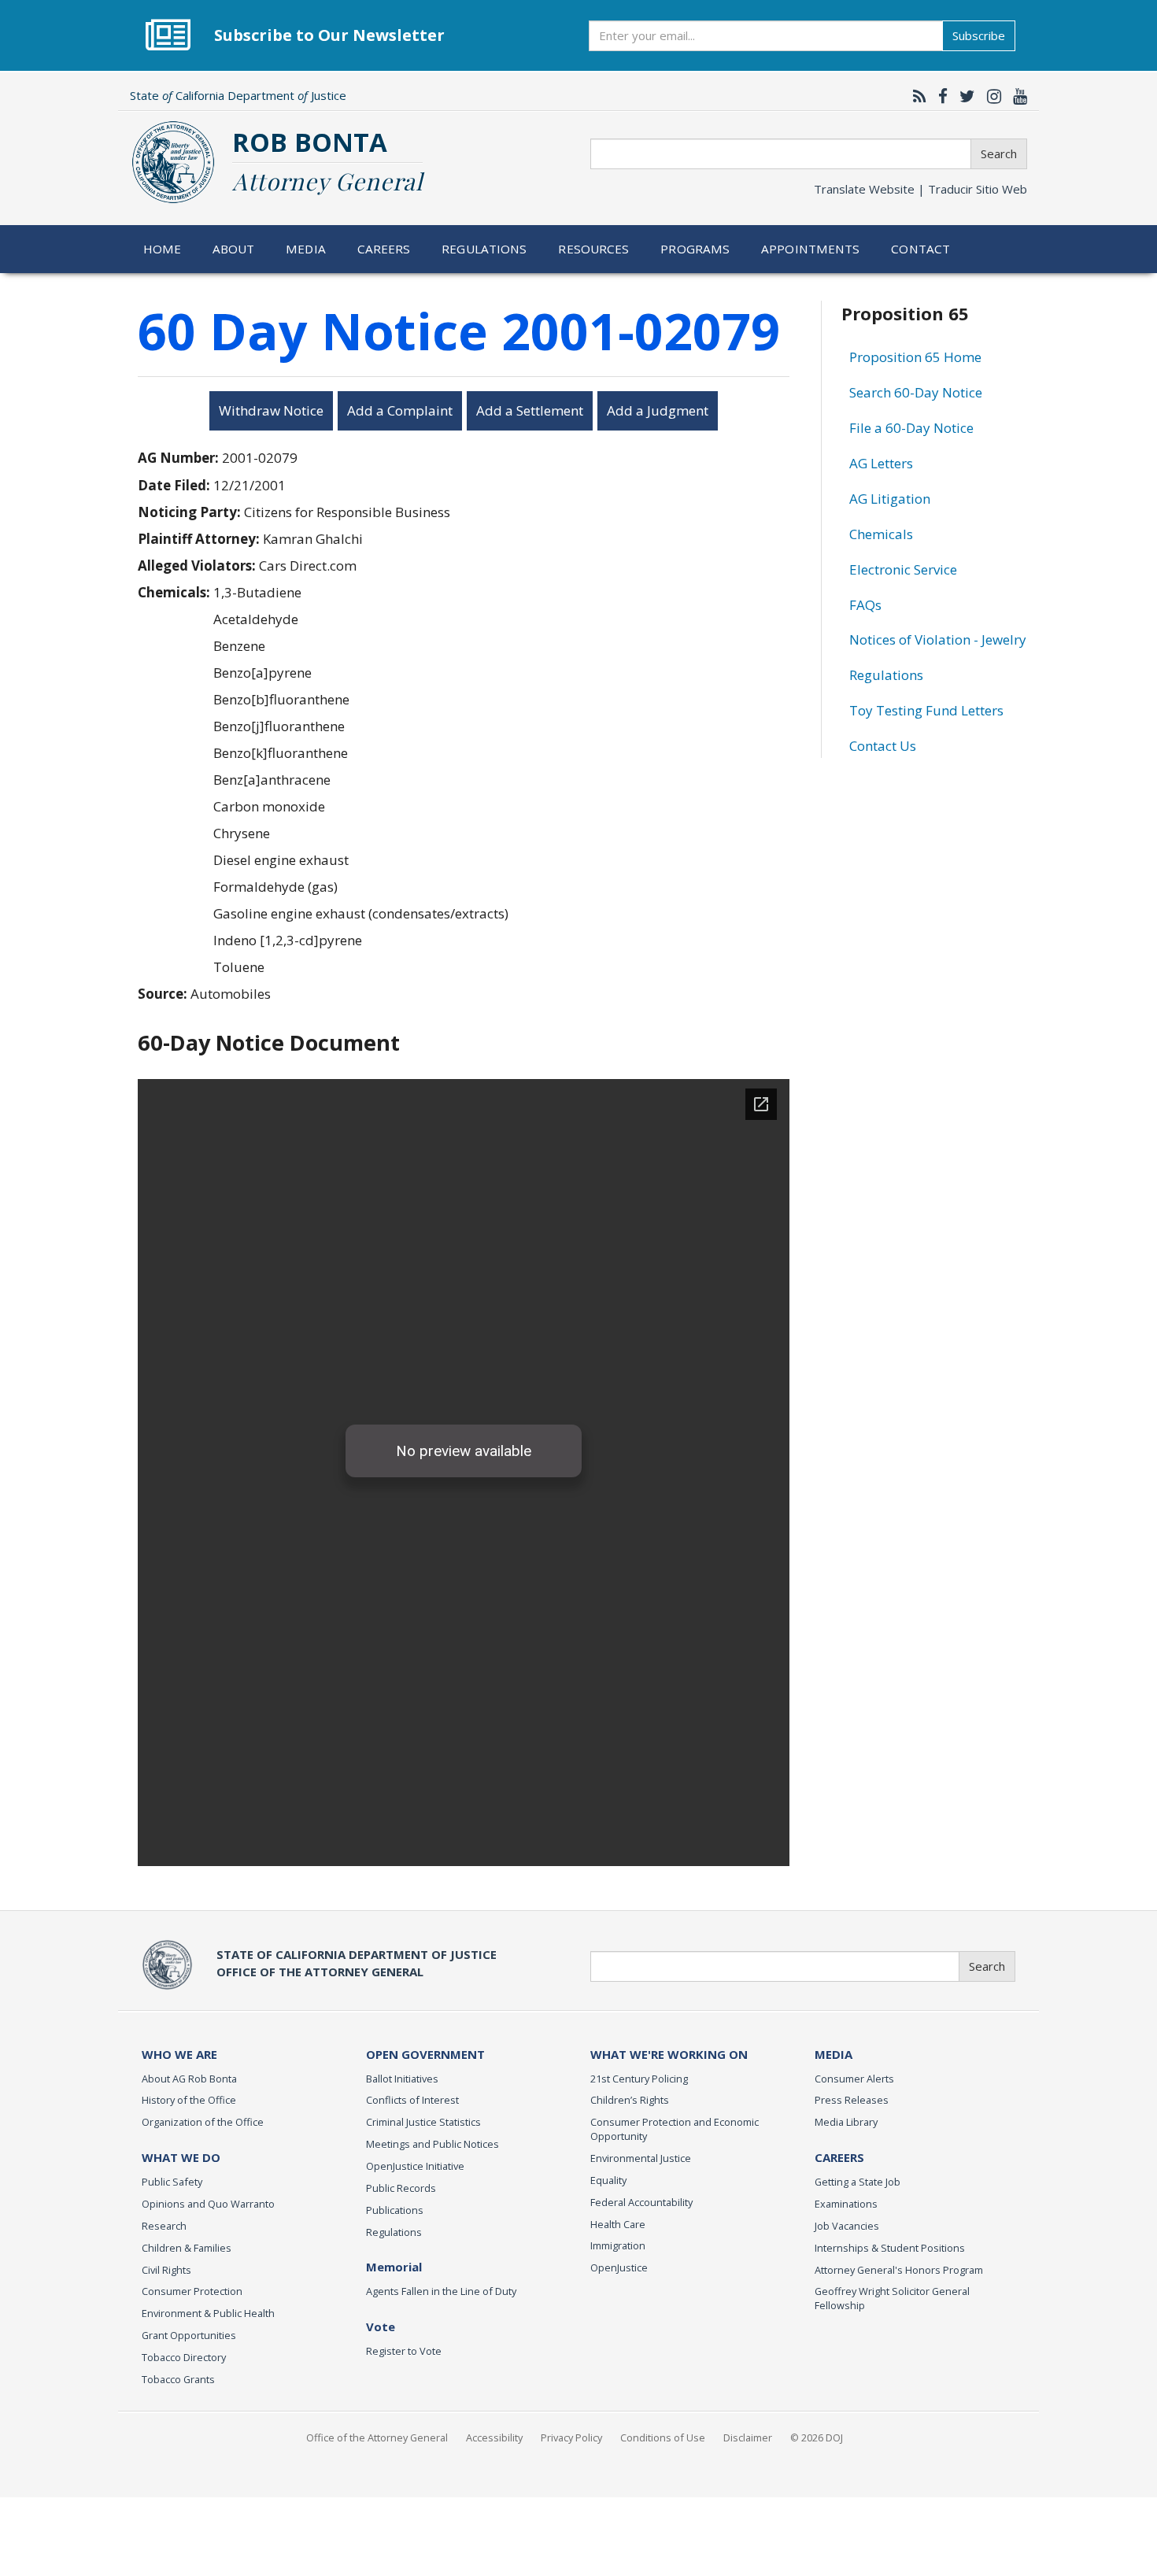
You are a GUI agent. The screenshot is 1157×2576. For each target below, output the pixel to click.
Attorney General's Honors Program (899, 2270)
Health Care (618, 2224)
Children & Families (187, 2248)
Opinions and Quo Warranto (208, 2204)
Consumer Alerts (854, 2079)
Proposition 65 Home (915, 357)
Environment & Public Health (208, 2313)
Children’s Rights (630, 2100)
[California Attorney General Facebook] (939, 96)
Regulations (484, 249)
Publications (395, 2210)
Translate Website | (920, 189)
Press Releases (852, 2100)
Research (164, 2226)
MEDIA (834, 2054)
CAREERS (839, 2157)
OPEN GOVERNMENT (425, 2054)
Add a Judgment (658, 410)
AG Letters (881, 463)
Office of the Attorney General (377, 2437)
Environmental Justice (641, 2158)
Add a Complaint (400, 410)
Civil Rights (166, 2270)
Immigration (618, 2245)
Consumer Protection (192, 2291)
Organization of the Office (203, 2122)
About (234, 249)
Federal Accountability (641, 2202)
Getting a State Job (858, 2182)
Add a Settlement (530, 410)
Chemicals (881, 534)
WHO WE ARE (179, 2054)
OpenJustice (619, 2267)
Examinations (846, 2204)
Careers (384, 249)
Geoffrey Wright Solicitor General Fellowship (892, 2298)
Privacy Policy (571, 2437)
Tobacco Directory (184, 2357)
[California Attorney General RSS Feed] (916, 96)
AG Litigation (890, 499)
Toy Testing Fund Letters (926, 710)
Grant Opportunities (189, 2335)
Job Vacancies (847, 2226)
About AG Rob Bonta (189, 2079)
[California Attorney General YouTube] (1016, 96)
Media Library (846, 2122)
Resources (593, 249)
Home (163, 249)
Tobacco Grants (178, 2379)
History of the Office (189, 2100)
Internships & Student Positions (890, 2248)
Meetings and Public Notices (432, 2144)
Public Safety (172, 2182)
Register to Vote (404, 2351)
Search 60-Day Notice (916, 392)
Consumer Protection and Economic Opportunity (675, 2129)
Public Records (401, 2188)
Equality (608, 2180)
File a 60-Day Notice (911, 428)
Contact (920, 249)
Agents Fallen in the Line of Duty (441, 2291)
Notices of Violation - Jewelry (938, 639)
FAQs (865, 605)
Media (306, 249)
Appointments (811, 249)
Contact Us (883, 746)
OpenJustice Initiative (415, 2166)
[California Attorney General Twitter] (963, 96)
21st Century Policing (639, 2079)
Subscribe (979, 35)
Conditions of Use (663, 2437)
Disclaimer (748, 2437)
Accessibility (494, 2437)
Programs (695, 249)
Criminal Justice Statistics (423, 2122)
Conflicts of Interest (412, 2100)
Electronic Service (903, 569)
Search (999, 153)
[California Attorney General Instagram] (990, 96)
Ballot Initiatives (402, 2079)
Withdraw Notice (271, 410)
